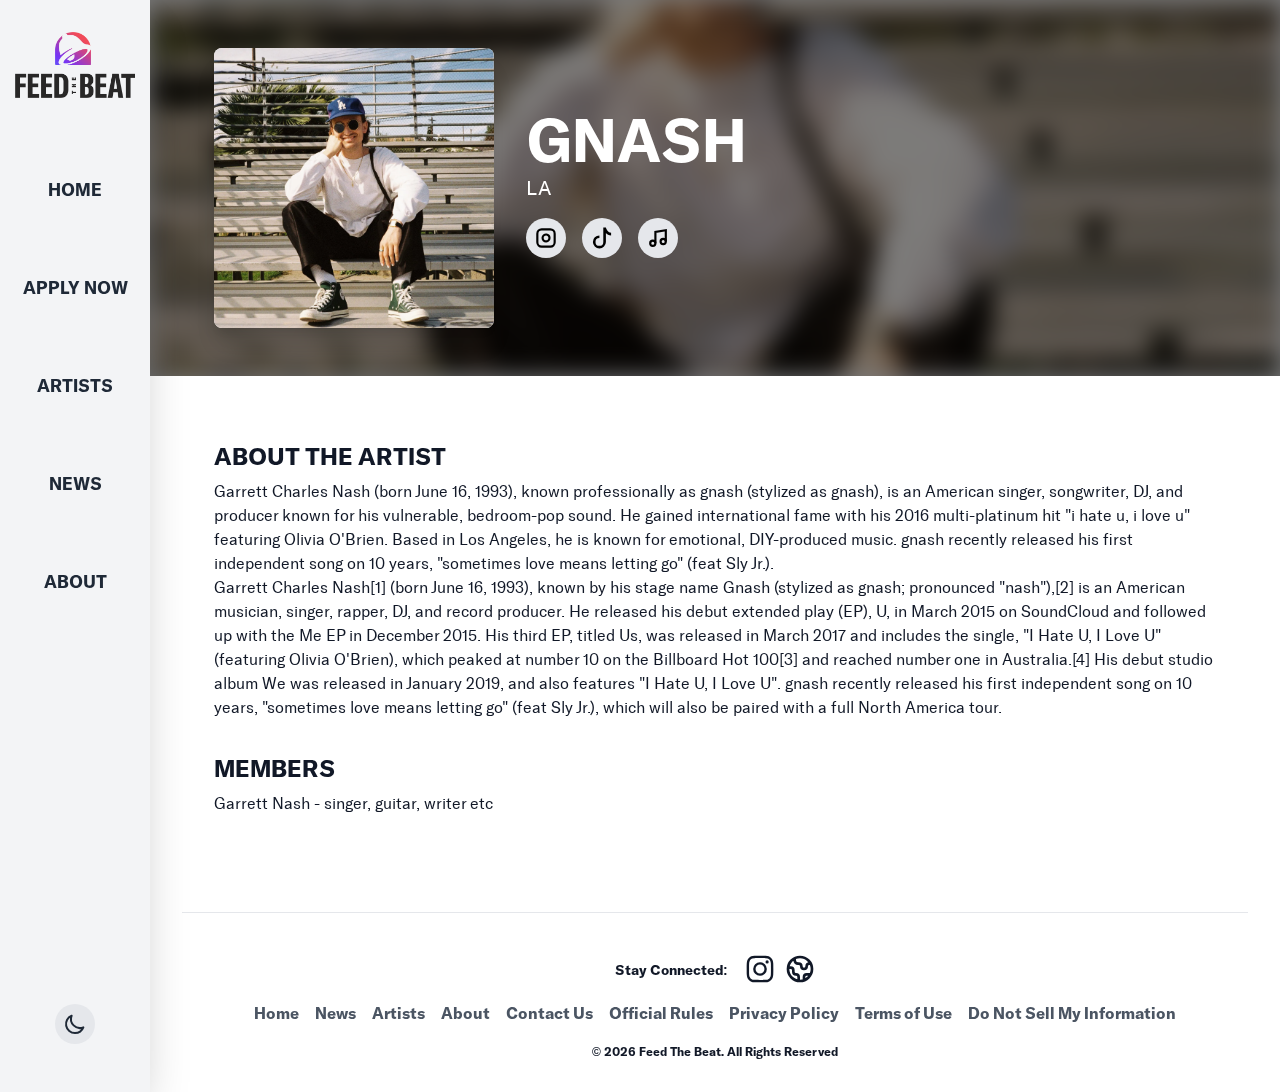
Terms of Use (903, 1013)
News (75, 483)
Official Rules (661, 1013)
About (75, 581)
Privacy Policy (784, 1013)
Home (75, 189)
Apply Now (75, 287)
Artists (75, 385)
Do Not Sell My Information (1072, 1013)
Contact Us (549, 1013)
